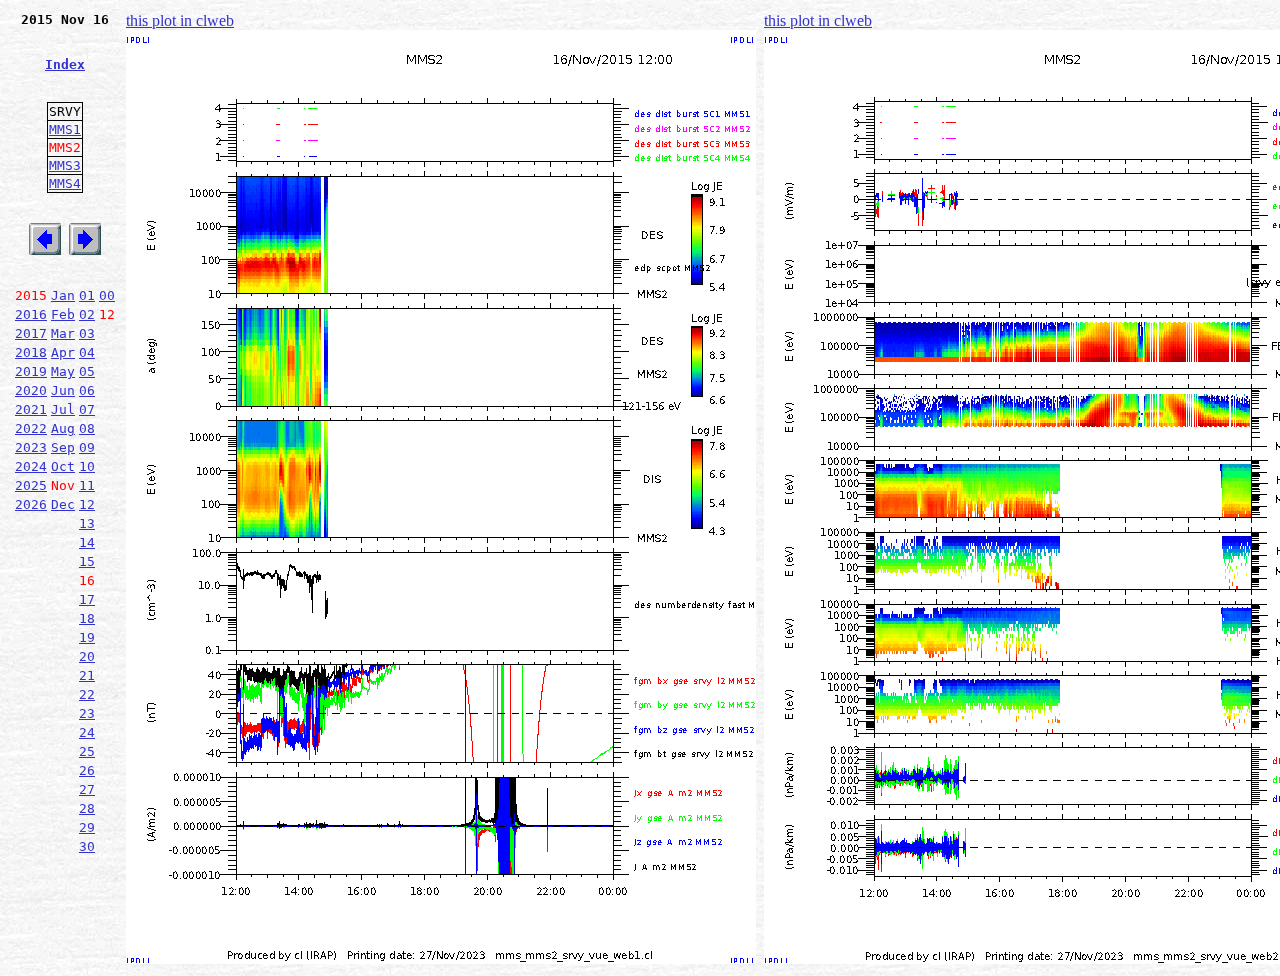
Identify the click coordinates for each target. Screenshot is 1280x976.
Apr (63, 352)
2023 (31, 447)
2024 (31, 466)
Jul (63, 409)
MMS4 (65, 183)
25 (87, 751)
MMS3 (65, 165)
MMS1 (65, 129)
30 (87, 846)
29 (87, 827)
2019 (31, 371)
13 (87, 523)
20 (87, 656)
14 (87, 542)
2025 (31, 485)
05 (87, 371)
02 (87, 314)
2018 (31, 352)
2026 (31, 504)
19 (87, 637)
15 (87, 561)
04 (87, 352)
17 (87, 599)
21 (87, 675)
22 (87, 694)
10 (87, 466)
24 (87, 732)
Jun (63, 390)
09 (87, 447)
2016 (31, 314)
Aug (63, 428)
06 (87, 390)
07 (87, 409)
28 (87, 808)
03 (87, 333)
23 (87, 713)
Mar (63, 333)
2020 (31, 390)
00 (107, 295)
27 (87, 789)
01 (87, 295)
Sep (63, 447)
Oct (63, 466)
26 (87, 770)
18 (87, 618)
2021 (31, 409)
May (63, 371)
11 (87, 485)
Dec (63, 504)
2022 (31, 428)
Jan (63, 295)
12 (87, 504)
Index (65, 64)
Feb (63, 314)
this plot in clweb (180, 20)
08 (87, 428)
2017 (31, 333)
